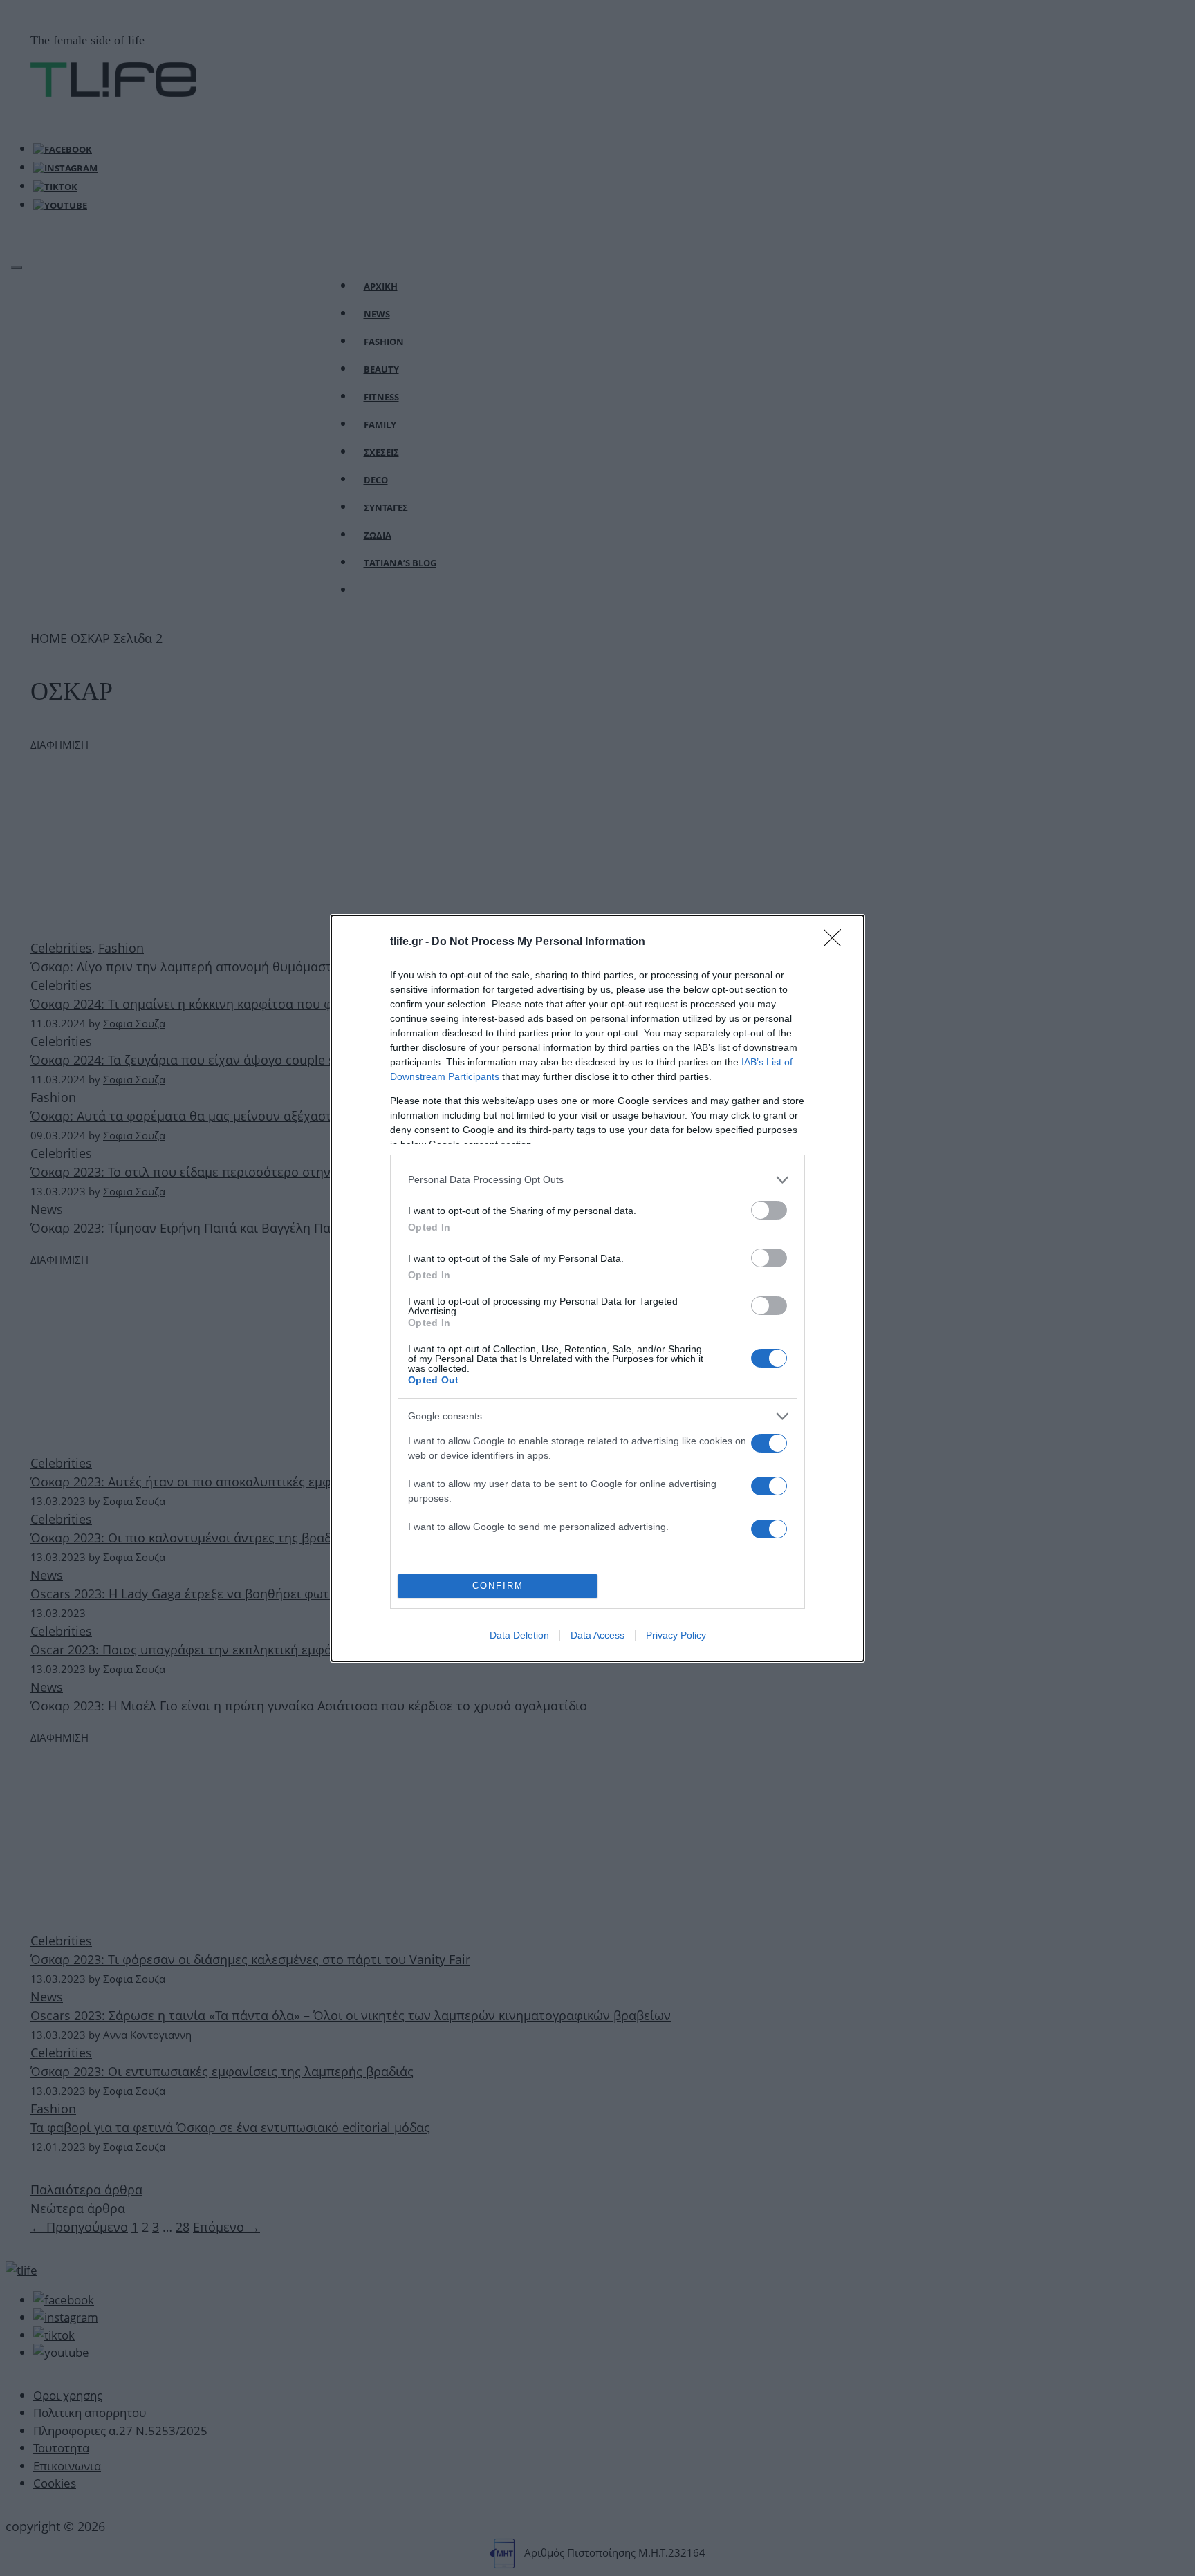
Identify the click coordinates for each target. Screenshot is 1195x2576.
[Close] (837, 942)
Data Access (597, 1635)
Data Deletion (519, 1635)
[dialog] (597, 1288)
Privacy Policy (676, 1635)
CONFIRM (498, 1586)
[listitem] (597, 1180)
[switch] (769, 1210)
